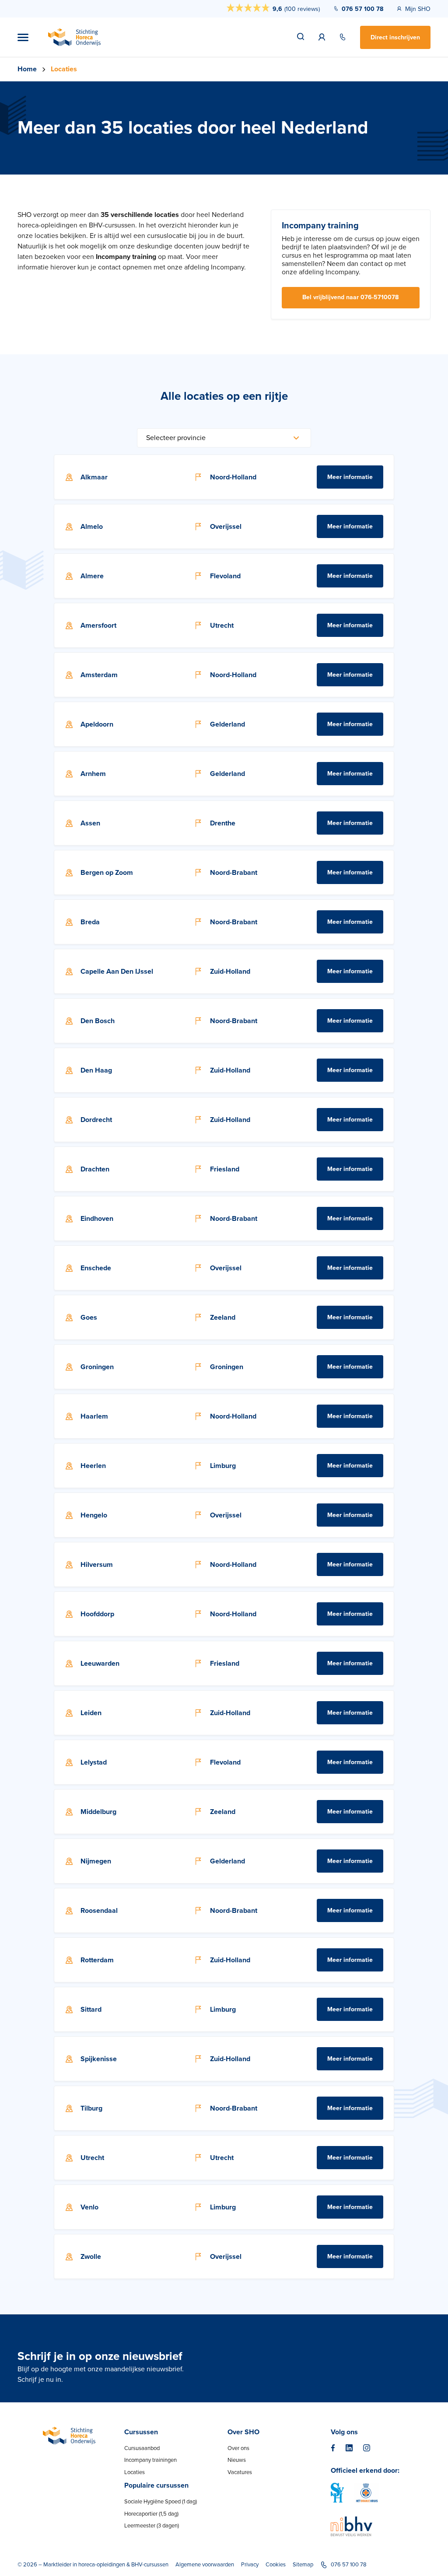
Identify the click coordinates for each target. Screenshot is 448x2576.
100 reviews (302, 9)
